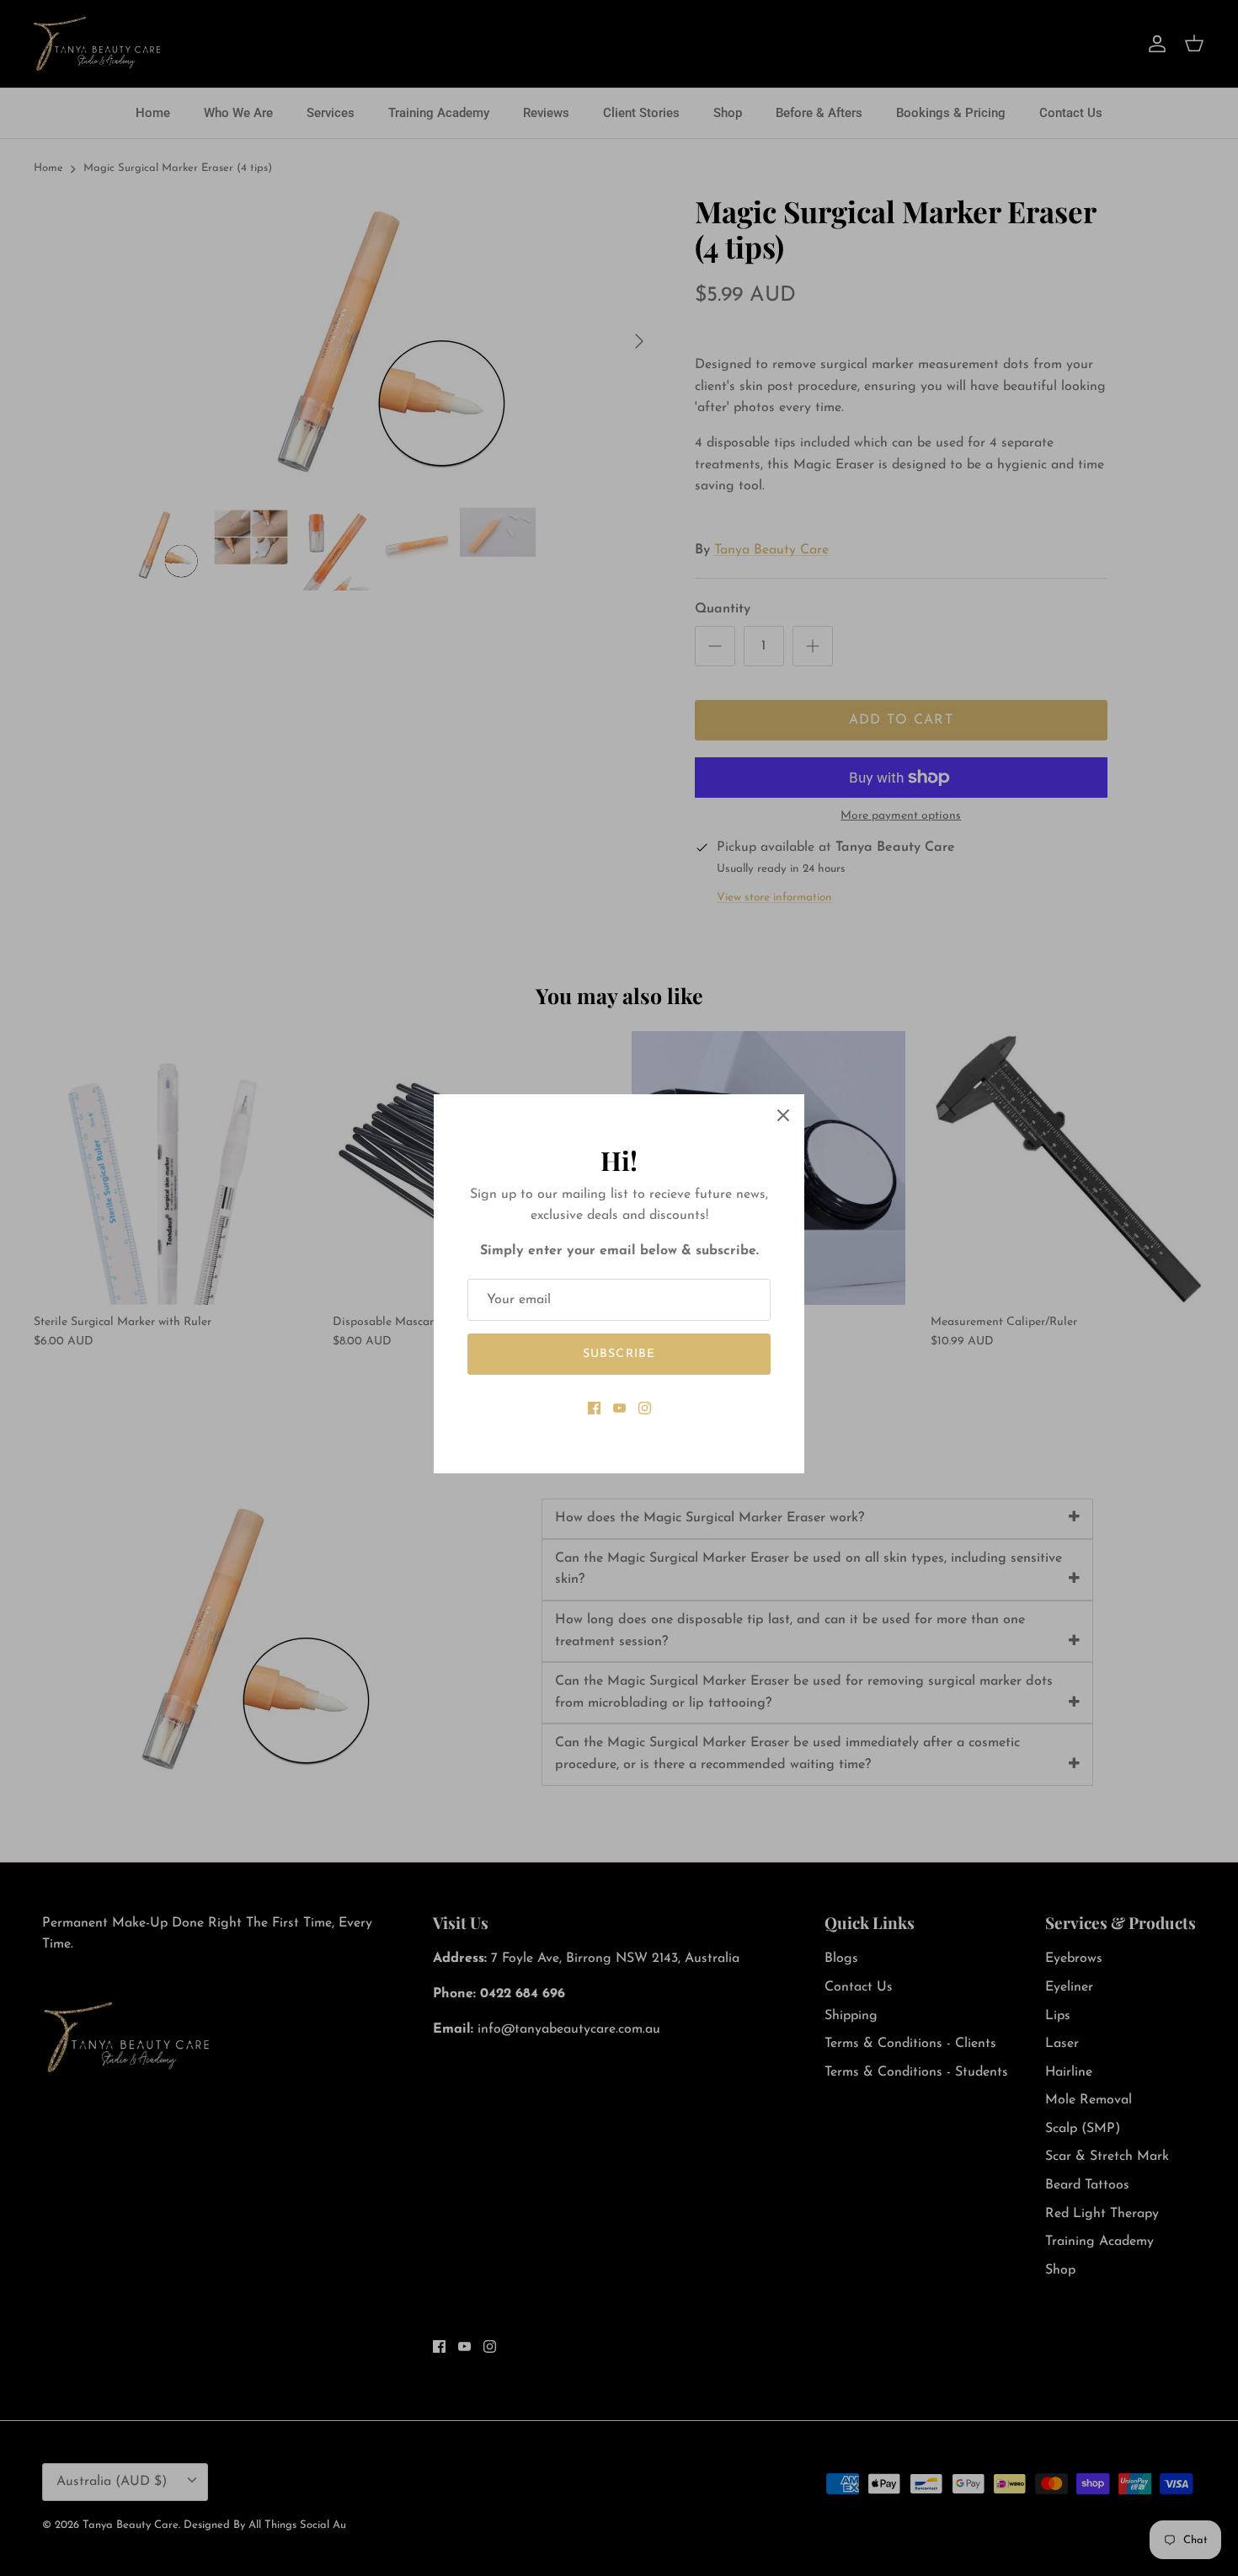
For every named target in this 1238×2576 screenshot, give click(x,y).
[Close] (783, 1115)
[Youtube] (619, 1408)
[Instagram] (645, 1408)
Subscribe (619, 1354)
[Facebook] (594, 1408)
